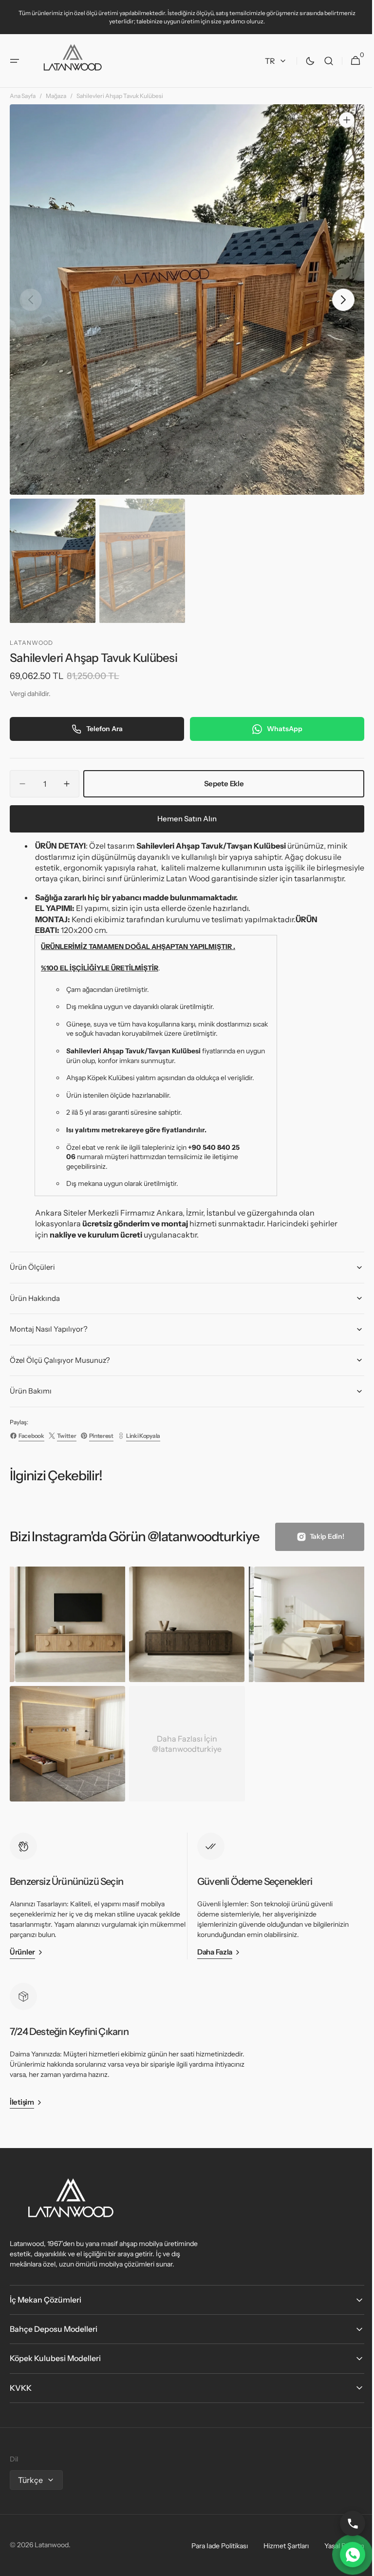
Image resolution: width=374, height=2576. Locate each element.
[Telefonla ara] (345, 2523)
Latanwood (52, 2547)
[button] (15, 61)
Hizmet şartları (279, 2547)
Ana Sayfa (23, 96)
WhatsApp (279, 720)
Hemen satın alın (184, 810)
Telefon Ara (103, 720)
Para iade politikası (212, 2547)
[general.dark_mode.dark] (303, 61)
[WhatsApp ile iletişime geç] (345, 2555)
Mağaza (56, 96)
